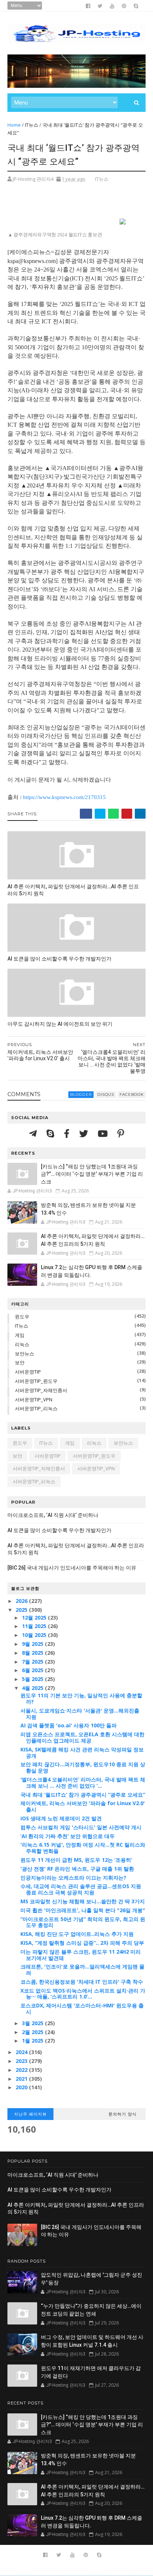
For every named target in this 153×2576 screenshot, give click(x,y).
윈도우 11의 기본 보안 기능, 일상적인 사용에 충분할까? (81, 1698)
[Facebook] (68, 1133)
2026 (22, 1601)
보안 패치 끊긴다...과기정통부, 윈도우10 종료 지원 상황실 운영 (83, 1767)
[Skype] (51, 1133)
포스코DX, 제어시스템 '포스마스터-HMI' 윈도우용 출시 (82, 2008)
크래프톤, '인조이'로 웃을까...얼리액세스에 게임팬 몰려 (82, 1970)
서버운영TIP (28, 1372)
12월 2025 (35, 1618)
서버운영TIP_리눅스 (36, 1408)
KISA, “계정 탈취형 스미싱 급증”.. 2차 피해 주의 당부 (82, 1943)
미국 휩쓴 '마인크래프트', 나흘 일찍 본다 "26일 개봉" (83, 1910)
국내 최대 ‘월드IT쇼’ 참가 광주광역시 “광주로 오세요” (83, 1795)
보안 (20, 1362)
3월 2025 (33, 2023)
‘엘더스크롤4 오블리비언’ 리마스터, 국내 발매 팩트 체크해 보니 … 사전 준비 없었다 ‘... (83, 1783)
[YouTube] (104, 1133)
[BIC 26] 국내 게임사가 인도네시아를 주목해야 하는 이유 (72, 1568)
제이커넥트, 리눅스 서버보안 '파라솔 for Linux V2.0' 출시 (83, 1806)
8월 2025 (33, 1653)
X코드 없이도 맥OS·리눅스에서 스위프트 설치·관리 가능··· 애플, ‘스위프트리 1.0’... (83, 1994)
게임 (20, 1335)
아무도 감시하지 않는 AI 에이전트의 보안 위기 (60, 1024)
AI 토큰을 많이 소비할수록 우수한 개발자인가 (59, 959)
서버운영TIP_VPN (34, 1400)
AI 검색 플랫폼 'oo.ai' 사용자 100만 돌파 (69, 1725)
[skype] (136, 6)
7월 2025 (33, 1662)
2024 (22, 2052)
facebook (132, 1094)
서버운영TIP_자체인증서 (41, 1390)
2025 (22, 1610)
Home (14, 125)
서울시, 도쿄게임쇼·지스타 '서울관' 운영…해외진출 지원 (80, 1714)
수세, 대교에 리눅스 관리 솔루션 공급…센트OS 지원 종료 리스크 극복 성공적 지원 (81, 1889)
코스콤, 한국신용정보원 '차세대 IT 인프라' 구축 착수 (82, 1982)
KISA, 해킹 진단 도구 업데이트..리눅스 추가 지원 (77, 1934)
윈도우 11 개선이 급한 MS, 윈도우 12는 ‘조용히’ (76, 1860)
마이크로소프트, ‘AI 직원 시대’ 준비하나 (53, 1515)
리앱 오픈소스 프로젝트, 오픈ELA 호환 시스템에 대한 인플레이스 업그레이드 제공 (82, 1737)
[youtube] (112, 6)
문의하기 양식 (123, 2114)
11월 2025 (35, 1626)
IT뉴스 (32, 125)
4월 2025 (33, 1688)
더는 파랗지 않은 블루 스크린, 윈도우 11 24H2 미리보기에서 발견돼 (81, 1955)
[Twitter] (85, 1133)
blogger (81, 1094)
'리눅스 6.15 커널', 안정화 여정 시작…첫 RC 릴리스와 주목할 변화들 (83, 1848)
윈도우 (22, 1317)
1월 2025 (33, 2041)
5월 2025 (33, 1679)
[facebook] (88, 6)
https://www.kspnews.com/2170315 (64, 797)
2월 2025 (33, 2032)
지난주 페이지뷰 (30, 2114)
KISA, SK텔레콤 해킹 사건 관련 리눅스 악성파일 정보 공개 (82, 1753)
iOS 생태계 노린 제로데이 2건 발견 (61, 1818)
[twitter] (100, 6)
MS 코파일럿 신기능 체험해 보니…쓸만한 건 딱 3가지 (83, 1901)
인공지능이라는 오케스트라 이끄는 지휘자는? (73, 1878)
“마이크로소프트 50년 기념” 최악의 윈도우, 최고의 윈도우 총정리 (83, 1922)
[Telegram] (34, 1133)
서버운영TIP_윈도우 (36, 1381)
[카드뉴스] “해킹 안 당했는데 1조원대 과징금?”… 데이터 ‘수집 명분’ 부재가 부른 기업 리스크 (92, 1174)
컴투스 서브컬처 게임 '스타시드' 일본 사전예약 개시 (81, 1827)
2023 (22, 2061)
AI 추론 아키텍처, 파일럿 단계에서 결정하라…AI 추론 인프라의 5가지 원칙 (73, 890)
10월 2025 (35, 1635)
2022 (22, 2070)
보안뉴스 (25, 1354)
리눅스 (22, 1344)
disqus (106, 1094)
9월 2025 (33, 1644)
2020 (22, 2087)
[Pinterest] (121, 1133)
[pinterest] (124, 6)
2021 (22, 2079)
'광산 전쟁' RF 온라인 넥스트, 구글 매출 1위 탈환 (77, 1869)
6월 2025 (33, 1670)
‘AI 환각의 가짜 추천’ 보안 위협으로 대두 (68, 1836)
